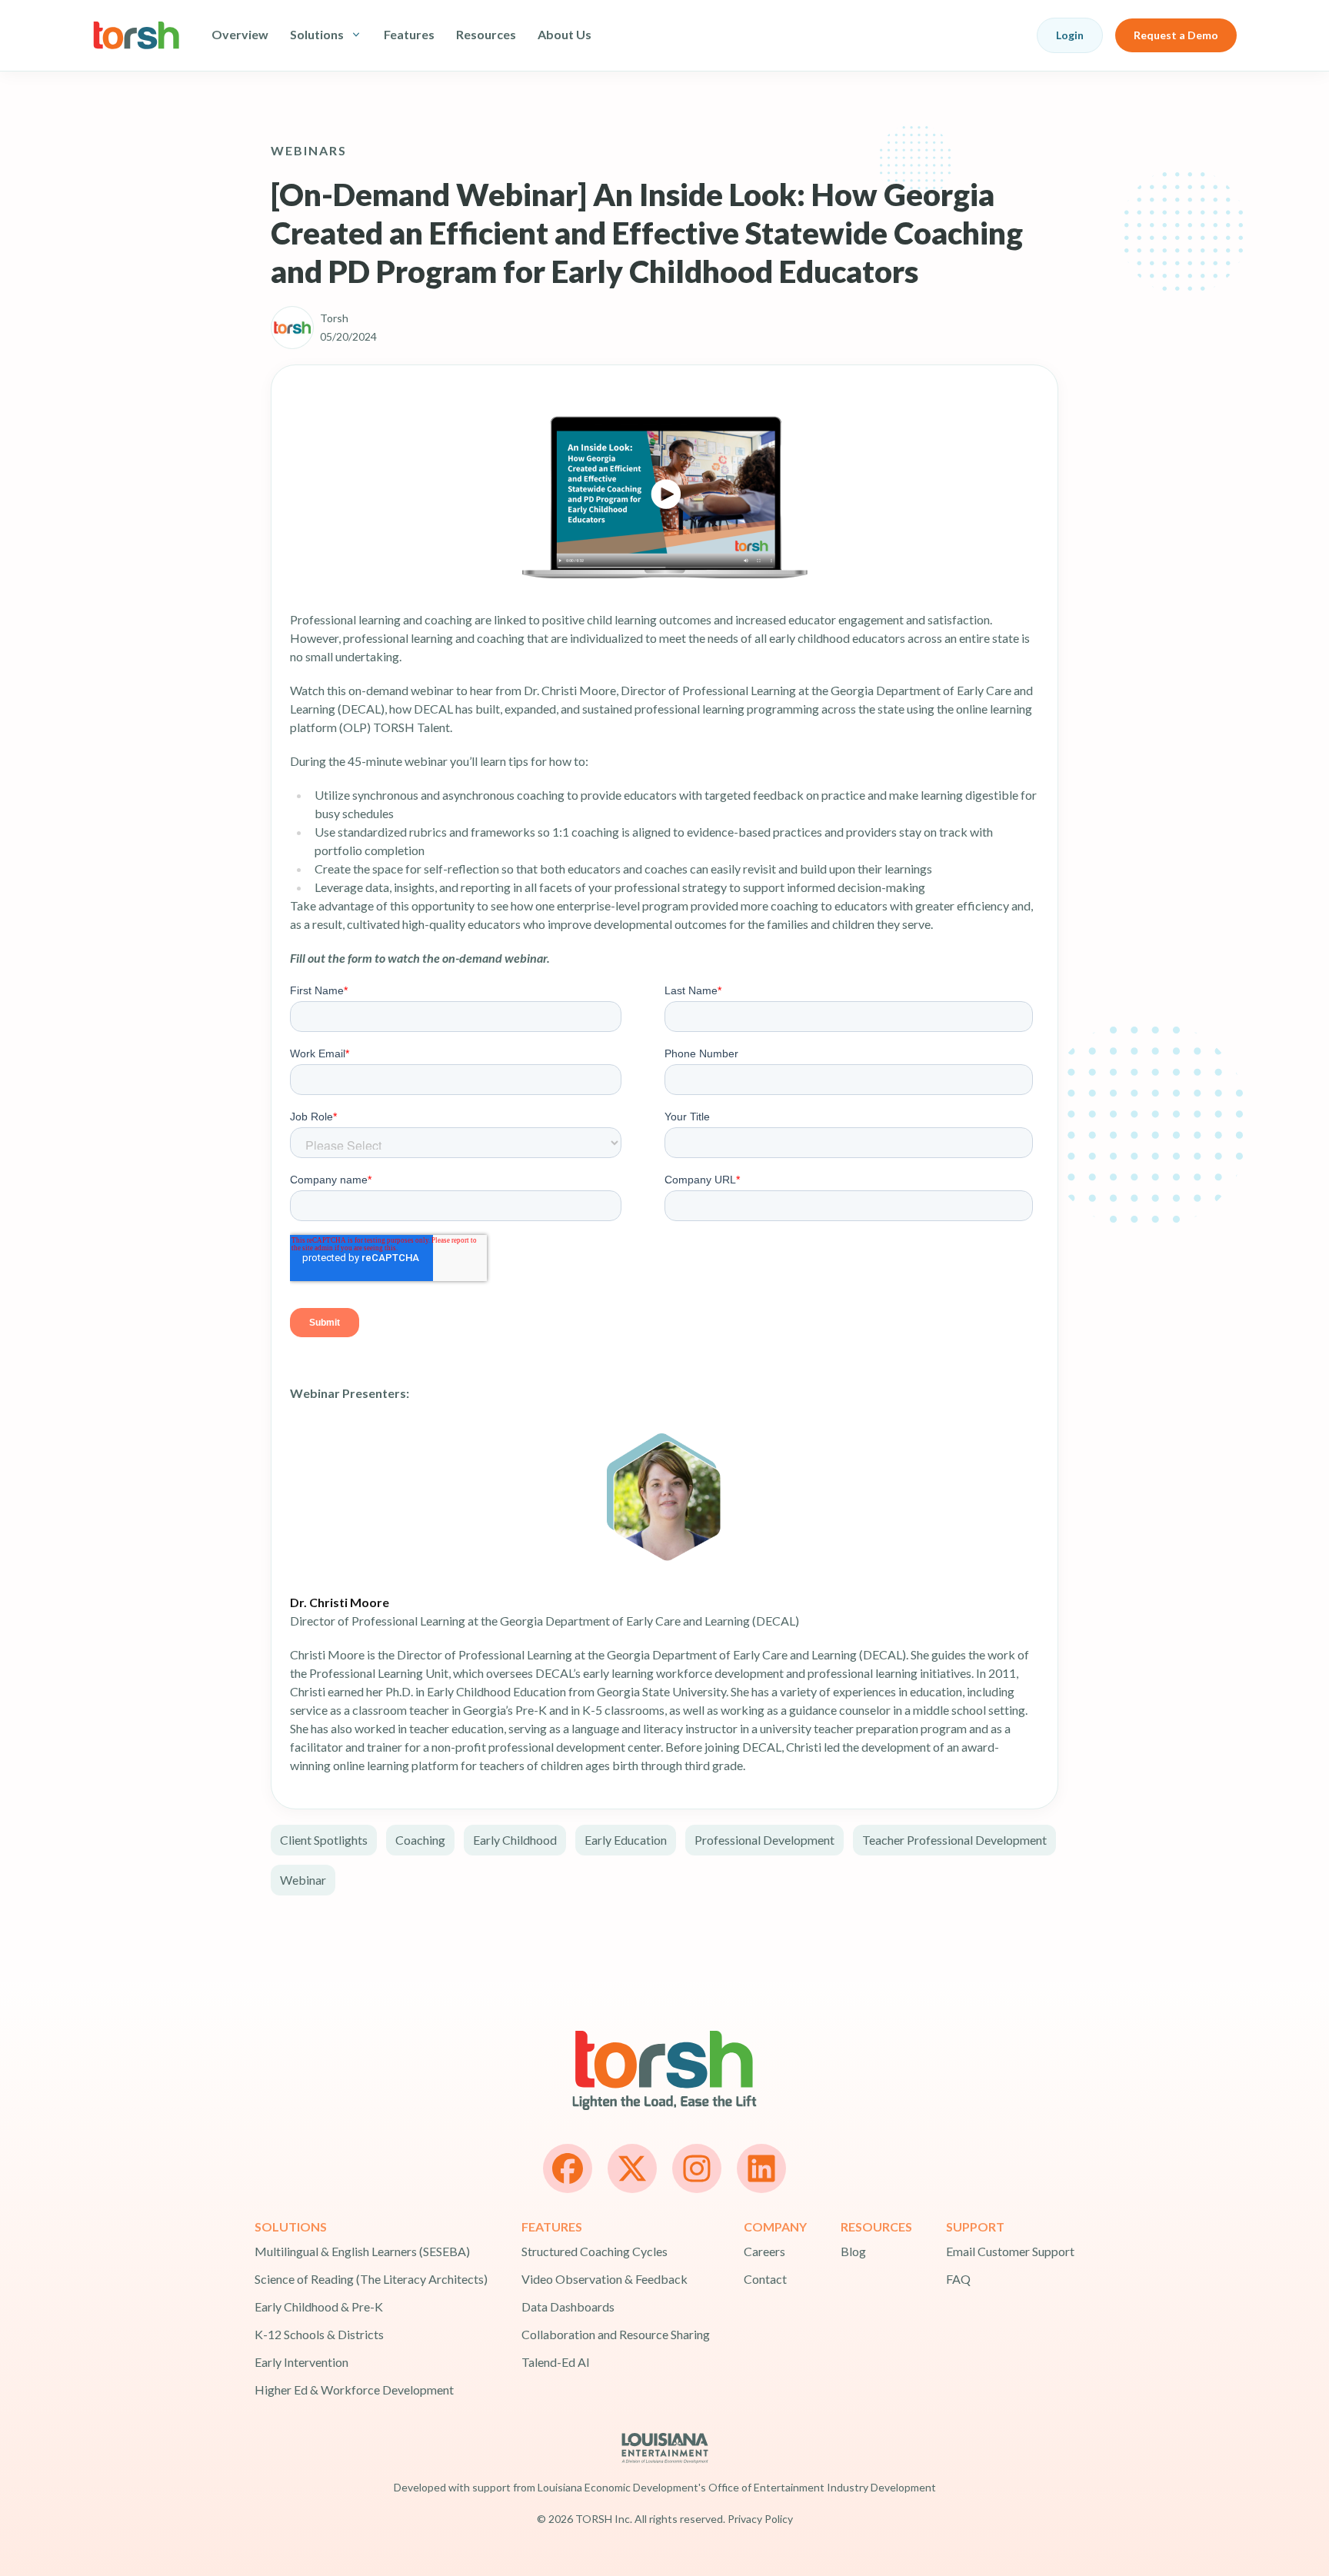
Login (1070, 35)
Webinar (303, 1880)
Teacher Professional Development (954, 1840)
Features (409, 34)
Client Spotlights (324, 1840)
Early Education (626, 1840)
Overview (240, 34)
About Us (565, 34)
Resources (486, 34)
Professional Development (764, 1840)
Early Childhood (515, 1840)
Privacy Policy (760, 2519)
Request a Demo (1176, 35)
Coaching (420, 1840)
